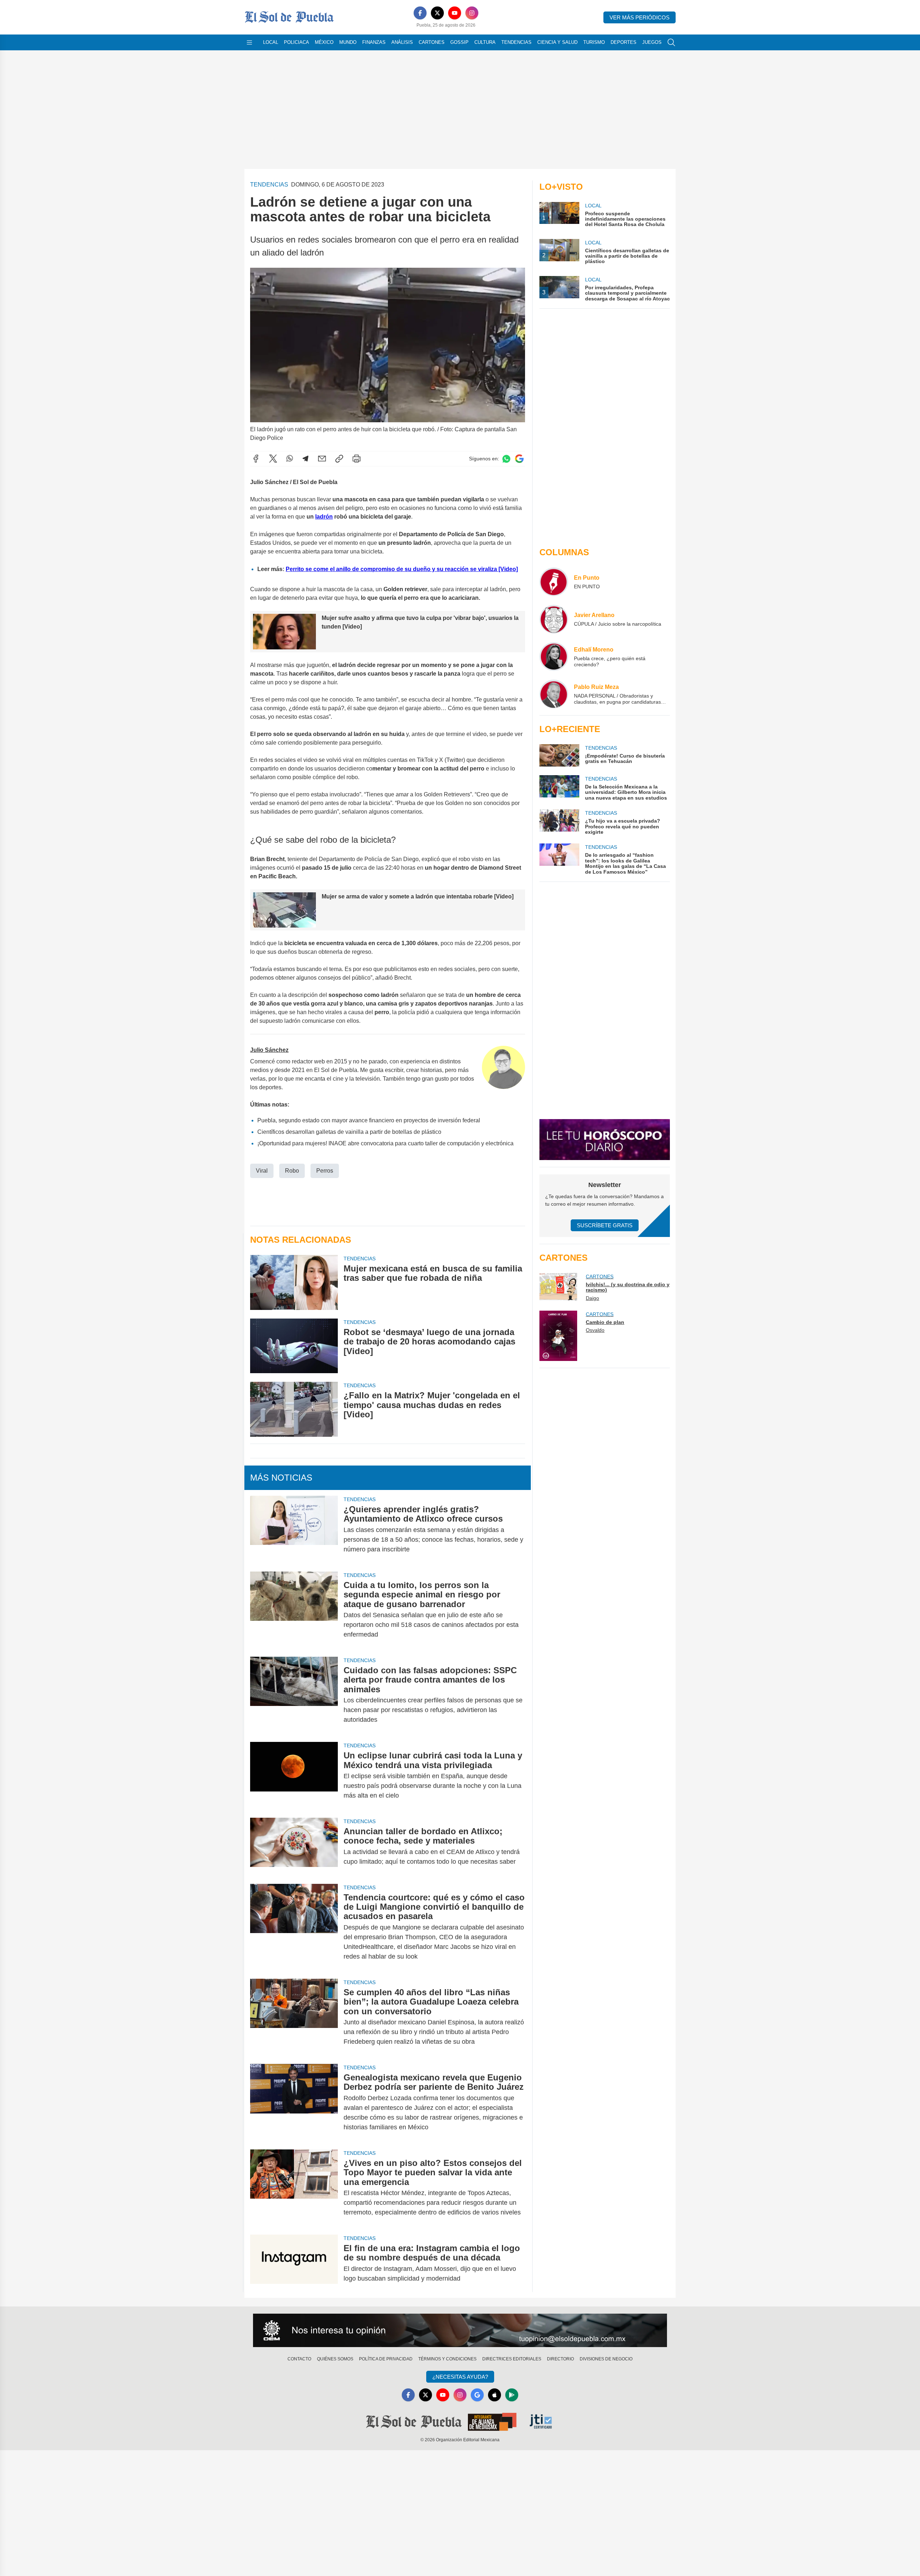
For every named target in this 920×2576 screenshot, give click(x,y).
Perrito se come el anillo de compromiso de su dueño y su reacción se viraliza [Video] (402, 569)
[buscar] (671, 42)
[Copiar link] (339, 459)
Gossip (459, 42)
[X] (437, 13)
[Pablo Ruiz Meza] (554, 694)
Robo (292, 1171)
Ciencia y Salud (557, 42)
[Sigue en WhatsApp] (506, 459)
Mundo (348, 42)
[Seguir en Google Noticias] (519, 459)
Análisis (402, 42)
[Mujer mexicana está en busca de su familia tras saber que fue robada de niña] (294, 1282)
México (324, 42)
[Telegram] (305, 459)
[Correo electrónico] (322, 459)
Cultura (485, 42)
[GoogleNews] (477, 2395)
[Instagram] (472, 13)
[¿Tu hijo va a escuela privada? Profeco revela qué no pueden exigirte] (559, 822)
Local (271, 42)
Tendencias (516, 42)
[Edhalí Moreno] (554, 657)
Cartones (432, 42)
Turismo (594, 42)
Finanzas (374, 42)
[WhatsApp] (290, 459)
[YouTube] (455, 13)
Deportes (624, 42)
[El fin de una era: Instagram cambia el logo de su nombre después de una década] (294, 2263)
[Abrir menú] (249, 42)
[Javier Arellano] (554, 619)
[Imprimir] (356, 459)
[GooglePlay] (512, 2395)
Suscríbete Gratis (605, 1225)
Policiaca (296, 42)
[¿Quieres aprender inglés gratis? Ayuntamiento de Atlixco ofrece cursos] (294, 1529)
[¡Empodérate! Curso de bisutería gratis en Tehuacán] (559, 755)
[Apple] (494, 2395)
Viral (262, 1171)
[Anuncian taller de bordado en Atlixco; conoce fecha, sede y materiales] (294, 1846)
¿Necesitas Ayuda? (460, 2377)
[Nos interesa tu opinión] (460, 2331)
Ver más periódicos (640, 17)
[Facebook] (420, 13)
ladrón (324, 517)
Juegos (652, 42)
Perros (325, 1171)
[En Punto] (554, 582)
